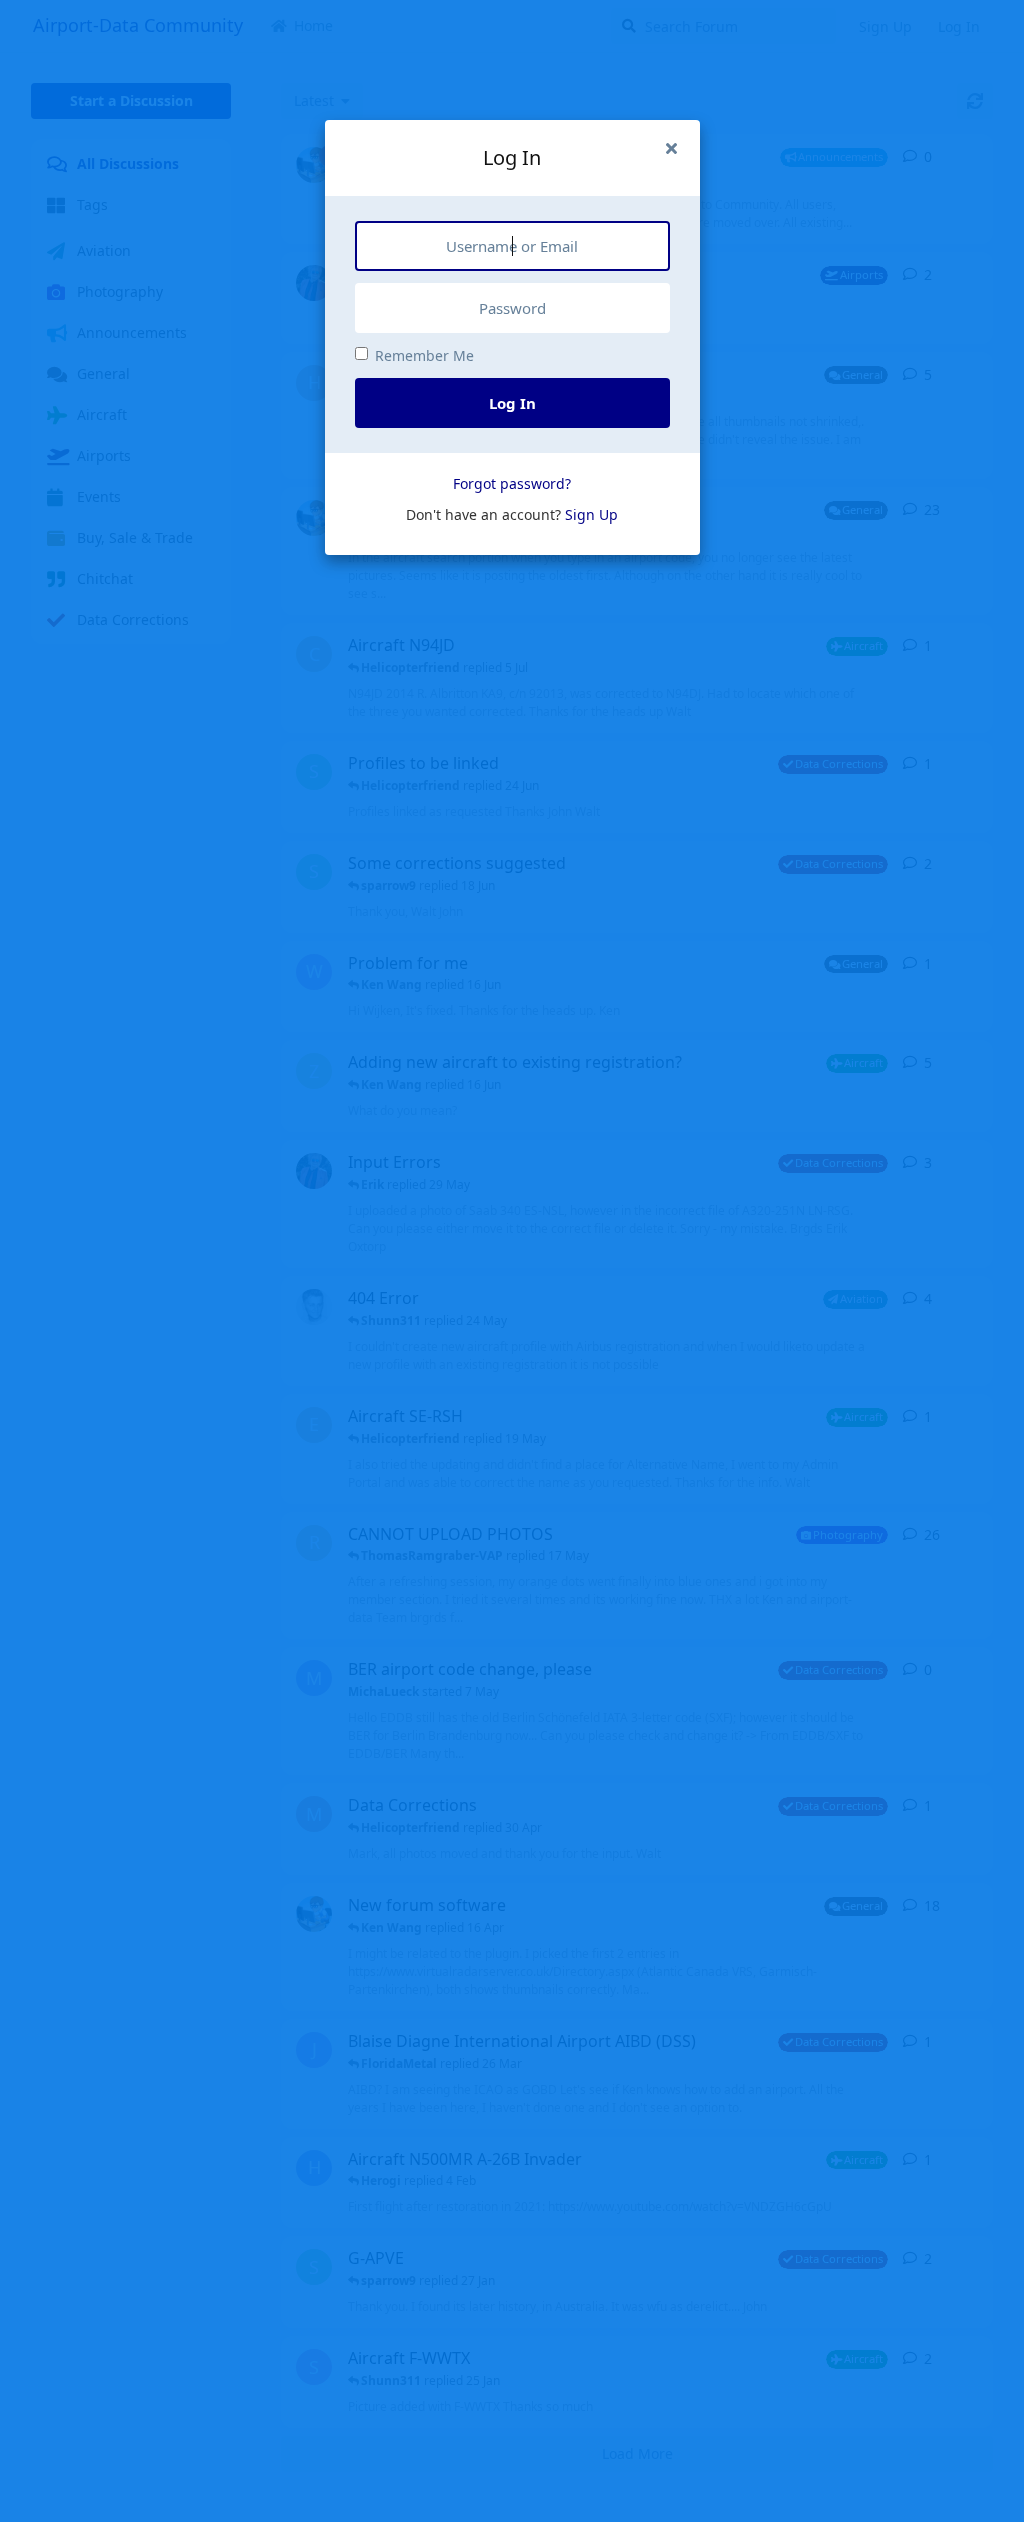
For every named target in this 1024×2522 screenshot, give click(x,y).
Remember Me (424, 355)
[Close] (672, 148)
